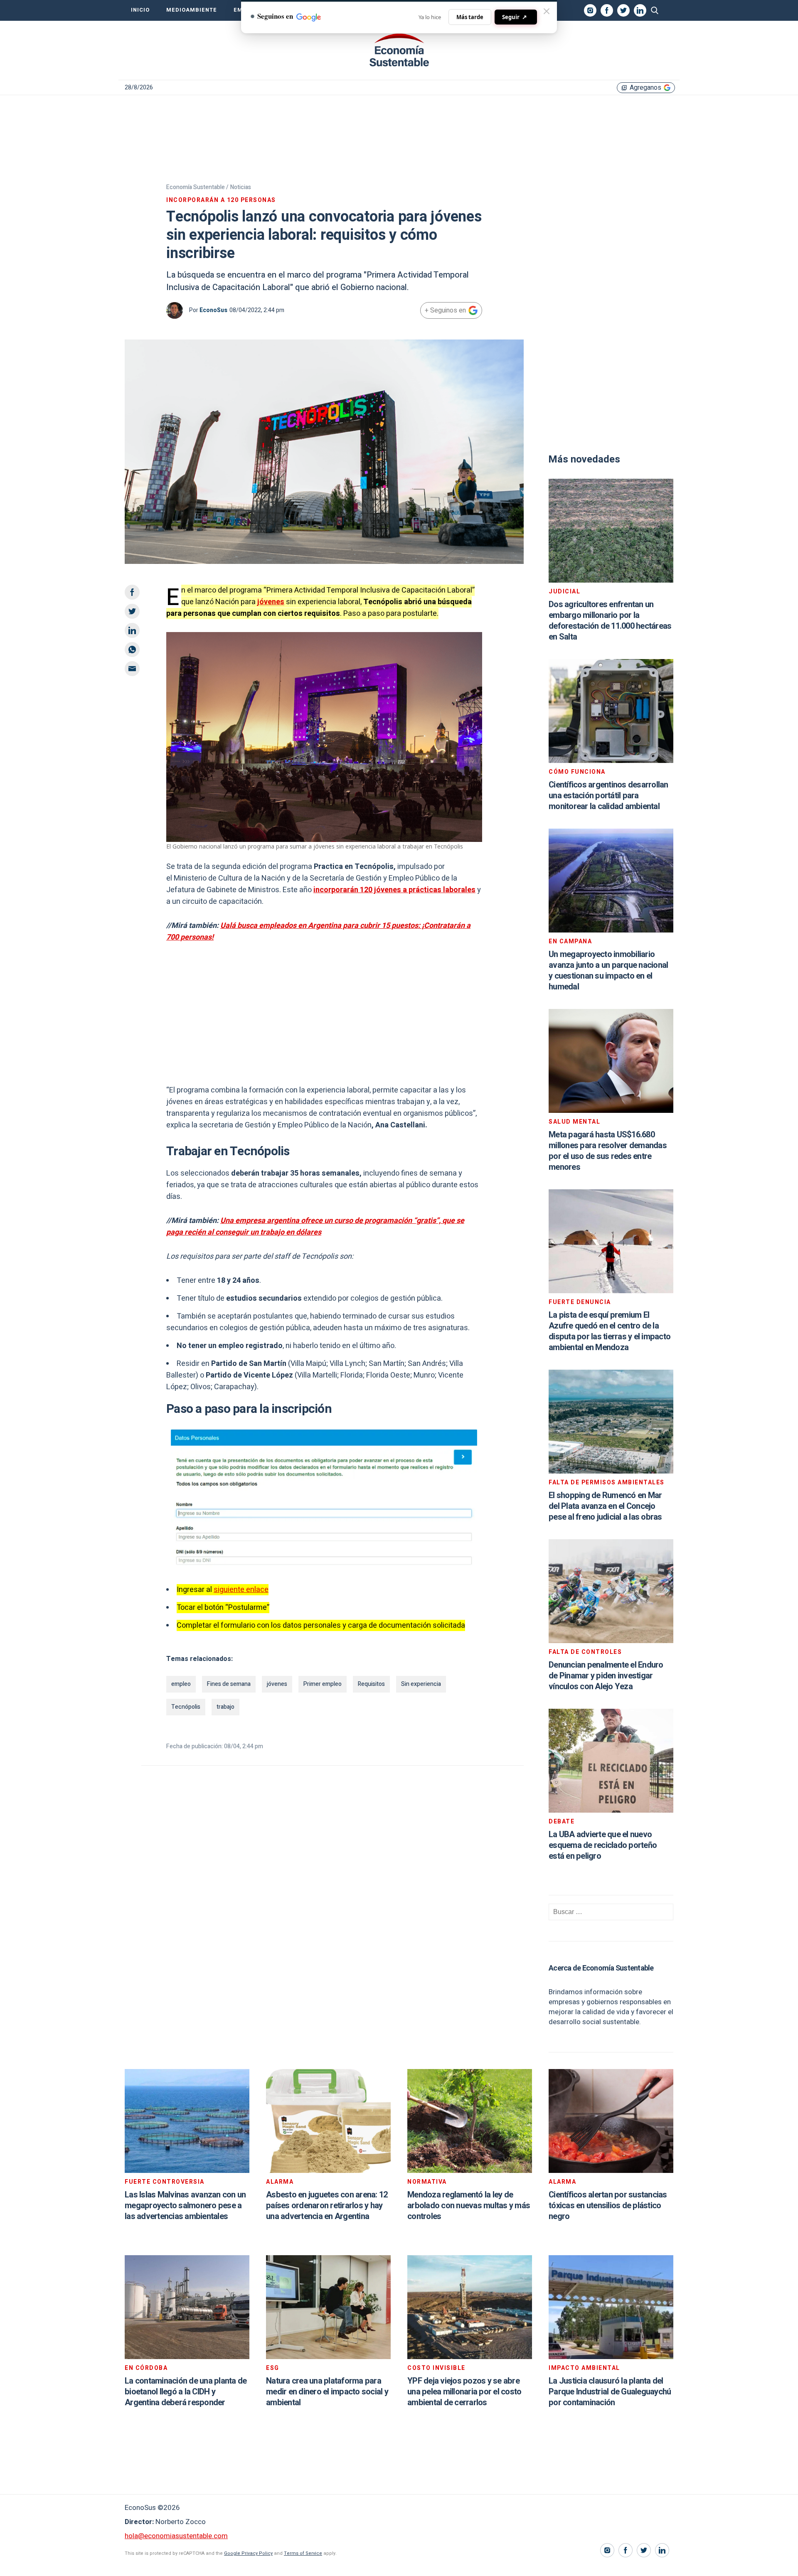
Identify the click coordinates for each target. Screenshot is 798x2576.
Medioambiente (192, 10)
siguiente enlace (241, 1590)
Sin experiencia (421, 1684)
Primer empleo (323, 1684)
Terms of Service (303, 2553)
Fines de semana (229, 1684)
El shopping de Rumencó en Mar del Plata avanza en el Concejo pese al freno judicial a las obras (605, 1506)
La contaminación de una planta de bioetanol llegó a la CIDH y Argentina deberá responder (186, 2392)
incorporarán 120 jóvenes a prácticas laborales (394, 890)
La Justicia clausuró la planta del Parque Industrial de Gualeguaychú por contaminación (610, 2392)
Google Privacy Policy (248, 2553)
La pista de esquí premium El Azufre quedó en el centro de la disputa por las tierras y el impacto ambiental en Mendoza (610, 1331)
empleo (181, 1684)
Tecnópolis (186, 1707)
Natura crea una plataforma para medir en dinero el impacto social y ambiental (327, 2392)
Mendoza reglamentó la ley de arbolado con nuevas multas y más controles (469, 2206)
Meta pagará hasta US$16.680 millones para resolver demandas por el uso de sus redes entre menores (608, 1151)
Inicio (140, 10)
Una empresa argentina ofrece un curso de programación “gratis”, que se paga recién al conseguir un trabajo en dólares (315, 1226)
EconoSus (213, 310)
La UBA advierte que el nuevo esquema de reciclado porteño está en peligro (603, 1845)
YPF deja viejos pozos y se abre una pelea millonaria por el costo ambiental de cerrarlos (464, 2392)
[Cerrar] (547, 11)
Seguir (515, 17)
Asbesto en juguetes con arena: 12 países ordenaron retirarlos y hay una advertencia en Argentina (327, 2206)
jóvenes (271, 602)
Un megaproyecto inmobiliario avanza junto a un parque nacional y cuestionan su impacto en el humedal (608, 971)
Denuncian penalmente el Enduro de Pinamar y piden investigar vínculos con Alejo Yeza (606, 1676)
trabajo (225, 1707)
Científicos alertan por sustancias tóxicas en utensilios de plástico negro (608, 2206)
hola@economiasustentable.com (176, 2536)
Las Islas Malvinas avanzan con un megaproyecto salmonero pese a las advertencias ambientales (185, 2206)
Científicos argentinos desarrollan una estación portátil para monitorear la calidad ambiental (608, 796)
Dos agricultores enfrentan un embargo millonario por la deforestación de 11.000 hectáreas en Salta (610, 621)
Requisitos (371, 1684)
